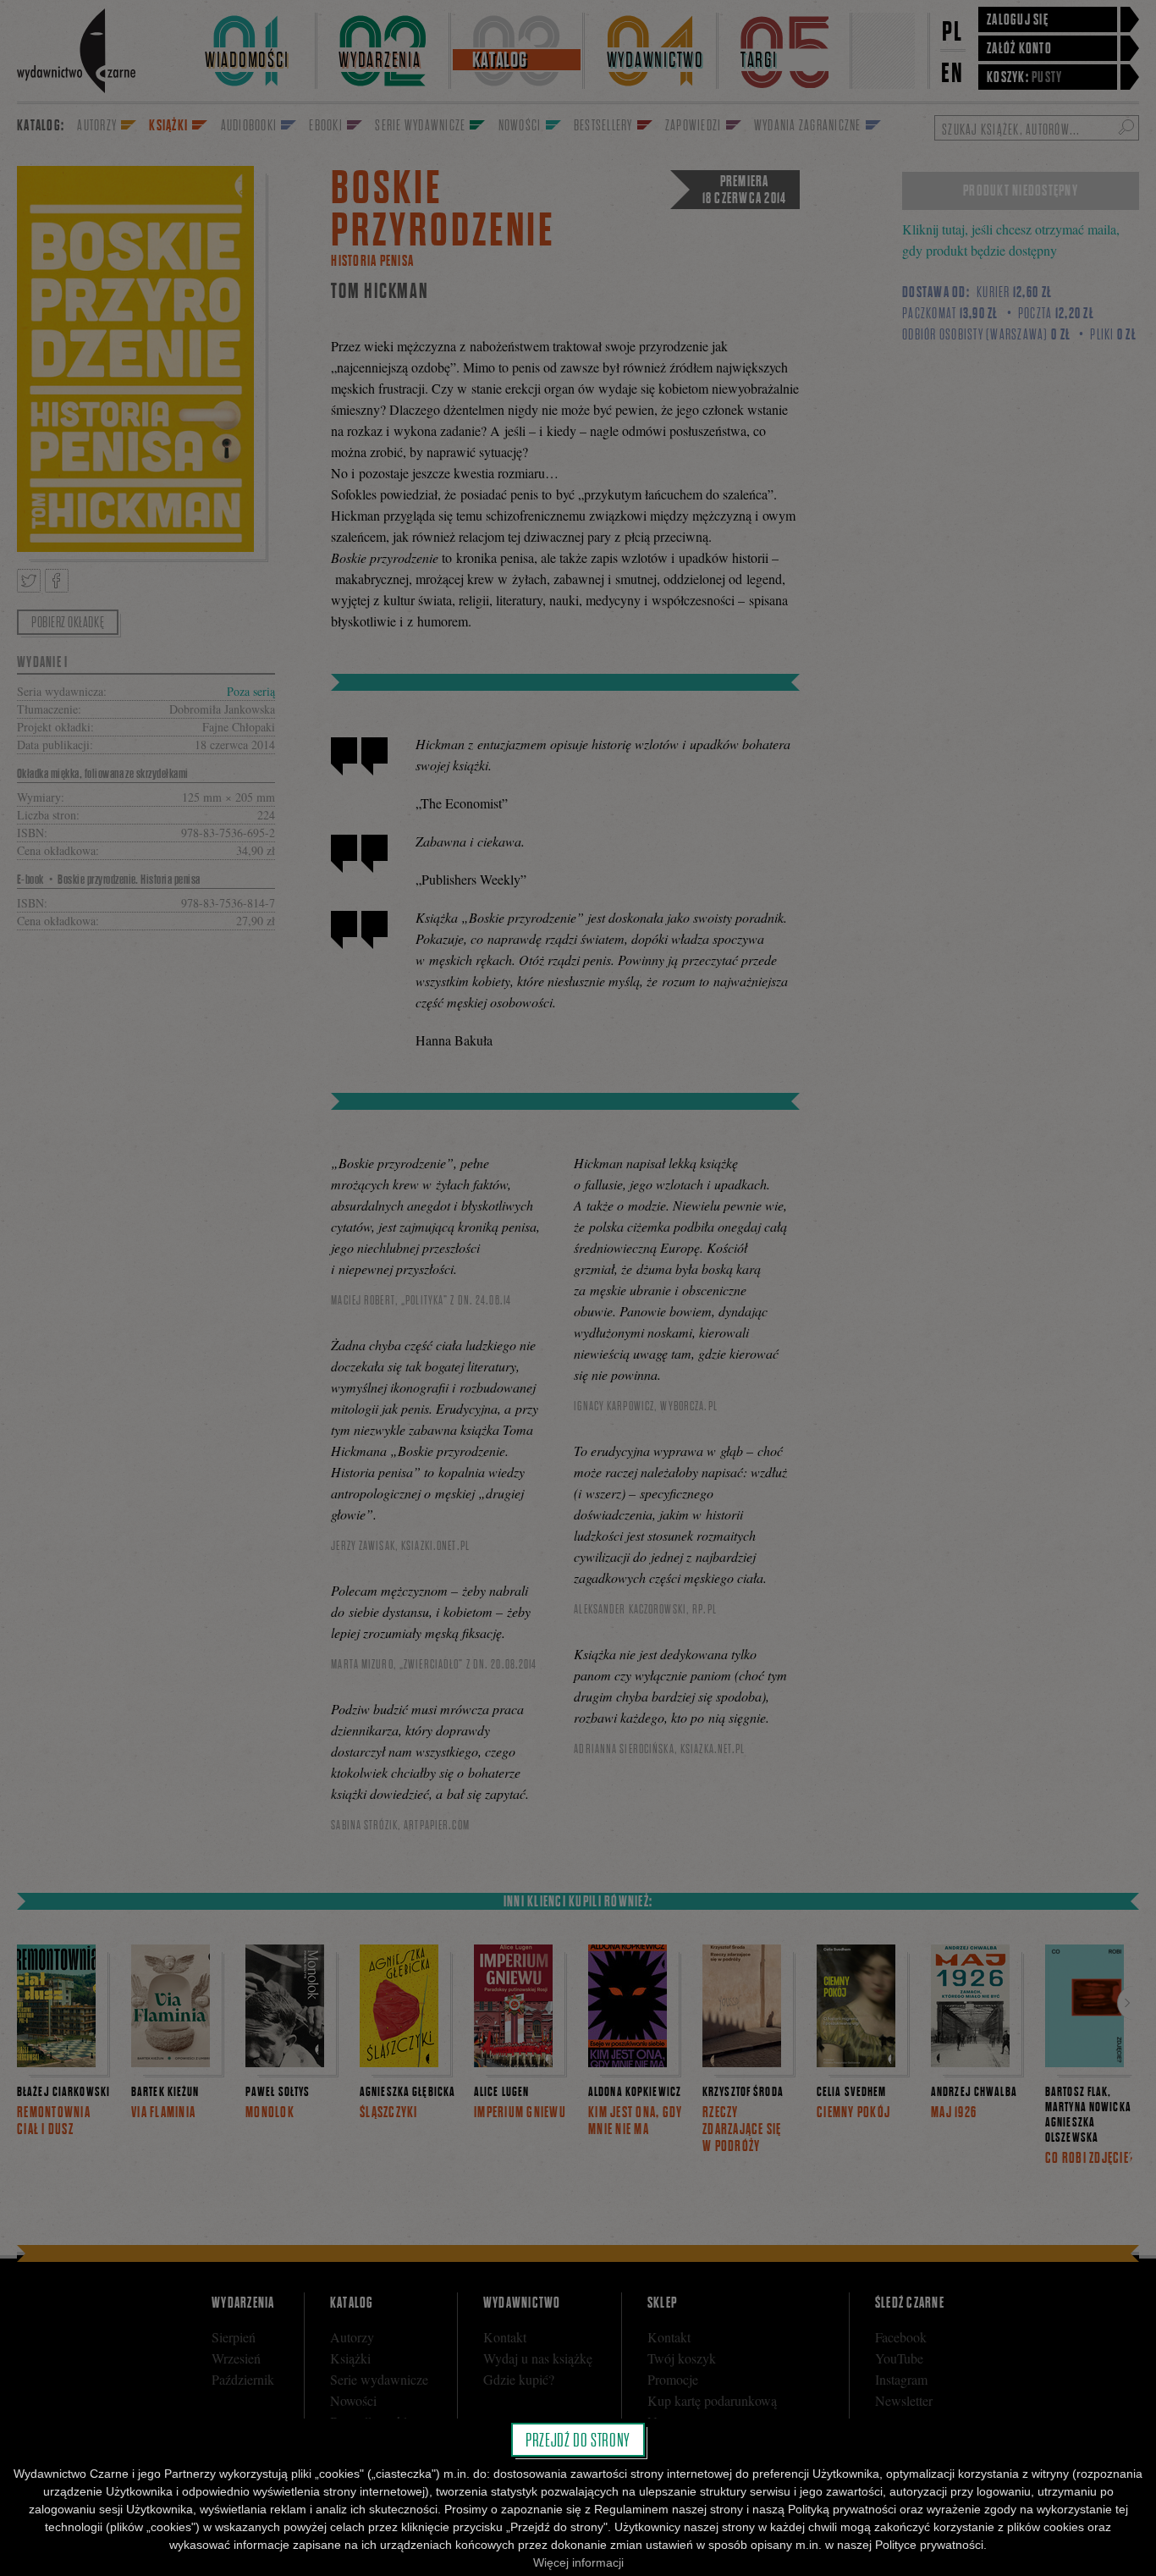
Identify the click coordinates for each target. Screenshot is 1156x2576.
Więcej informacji (578, 2562)
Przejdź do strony (578, 2440)
